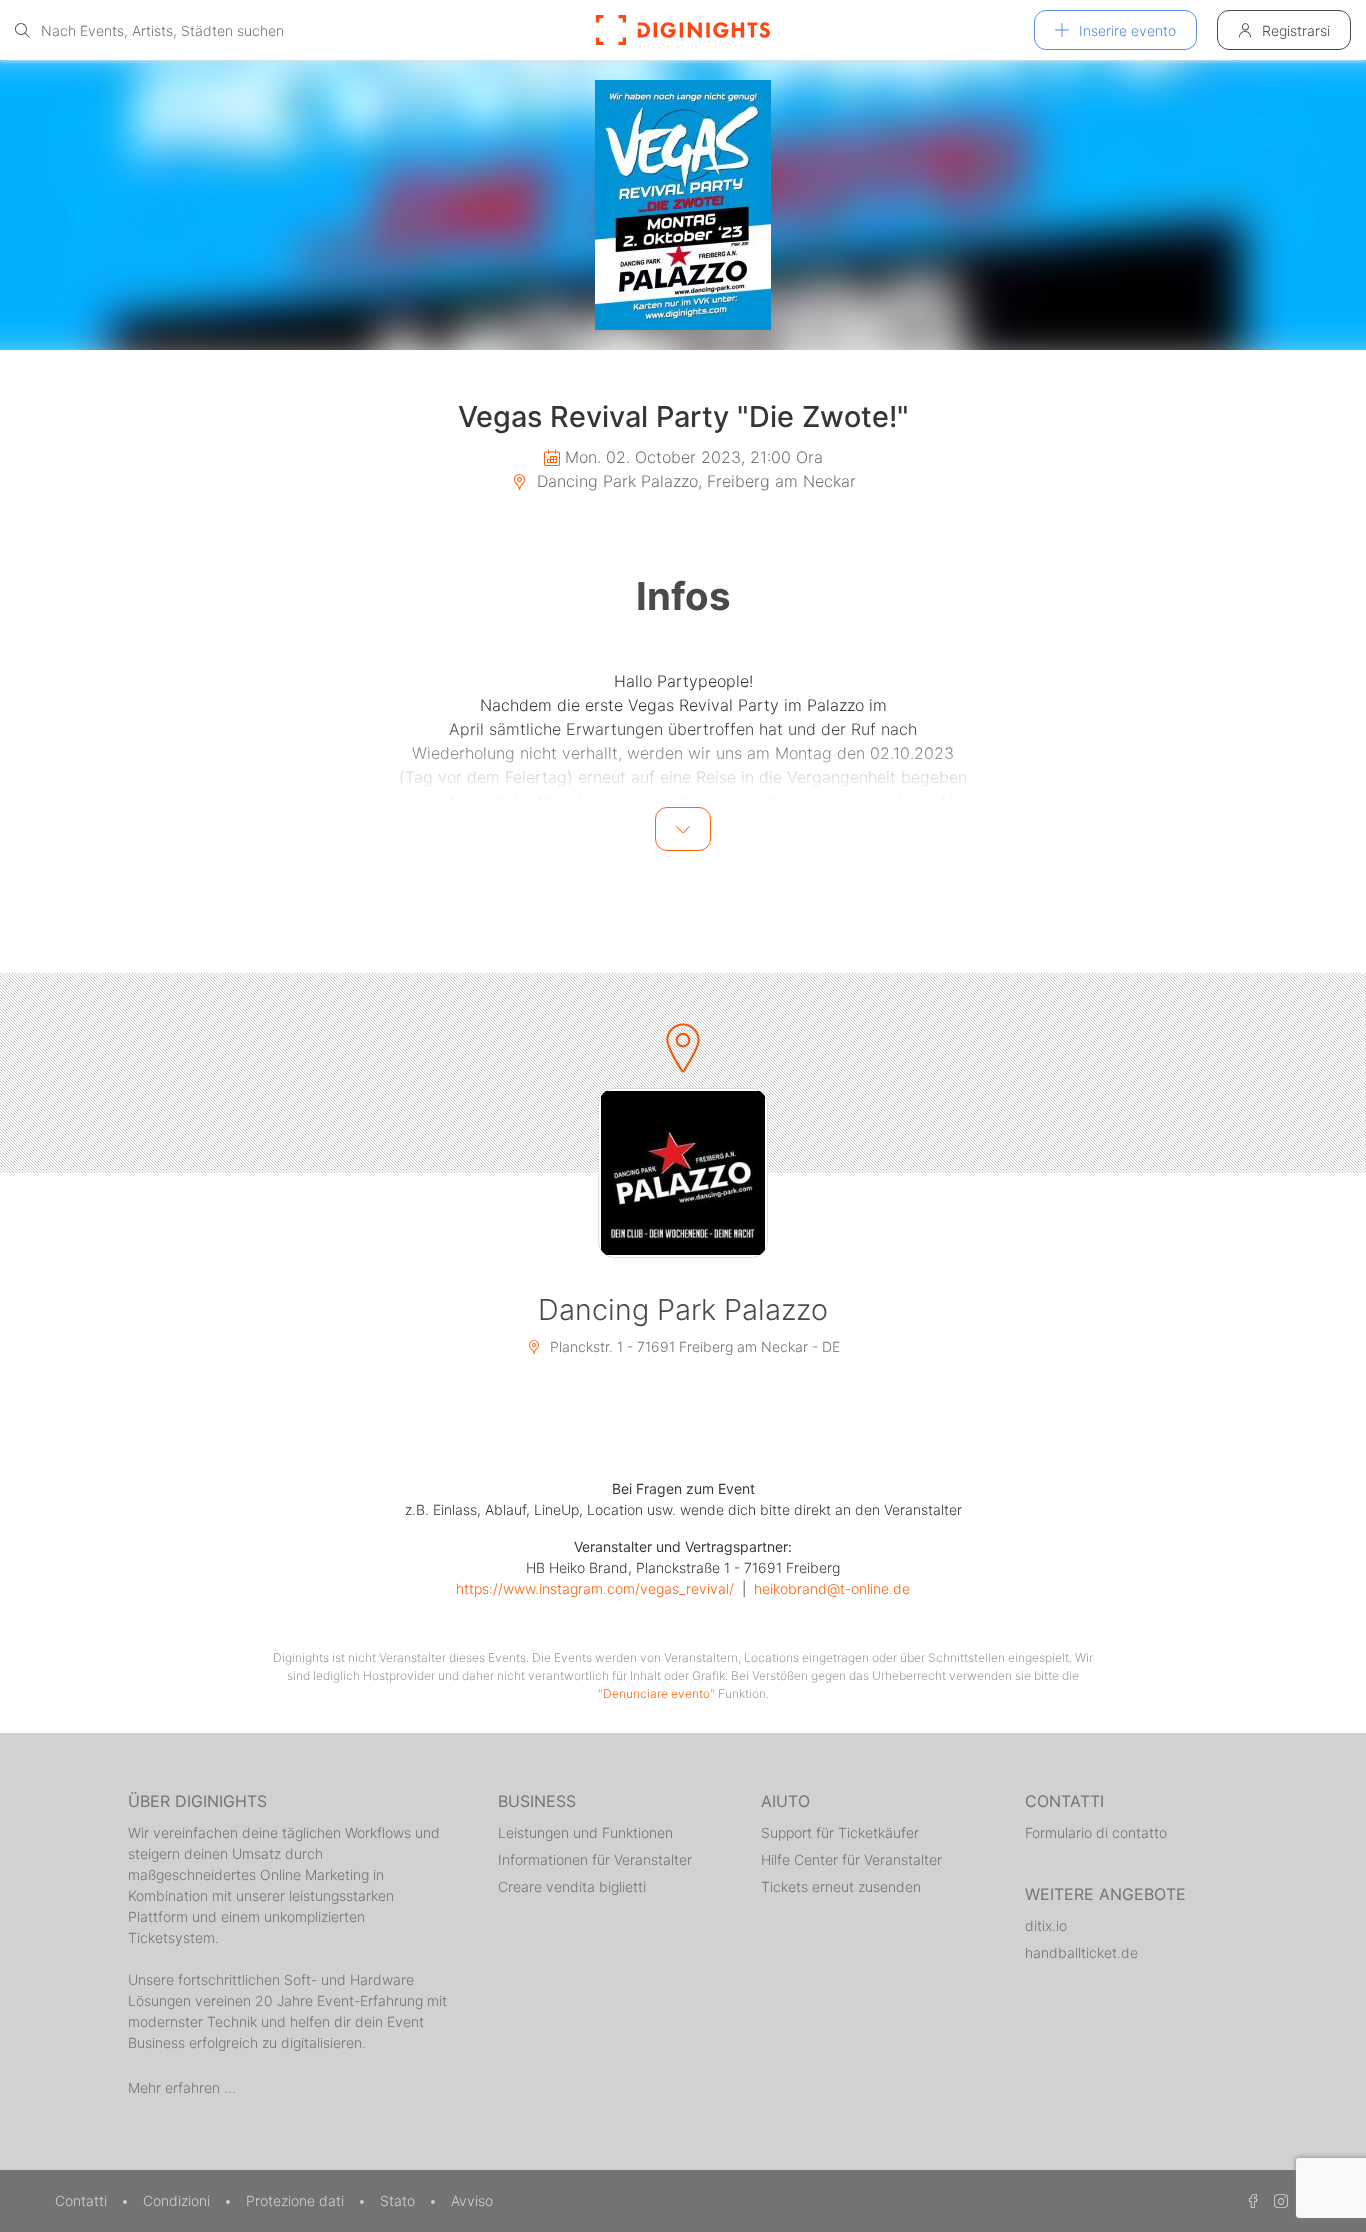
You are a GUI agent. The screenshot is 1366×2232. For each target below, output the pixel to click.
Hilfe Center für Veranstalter (851, 1859)
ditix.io (1046, 1925)
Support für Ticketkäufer (840, 1832)
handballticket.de (1081, 1952)
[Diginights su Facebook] (1250, 2200)
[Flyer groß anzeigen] (683, 205)
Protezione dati (297, 2200)
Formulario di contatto (1096, 1832)
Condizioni (178, 2200)
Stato (399, 2200)
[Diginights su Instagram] (1278, 2200)
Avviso (472, 2200)
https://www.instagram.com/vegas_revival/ (595, 1588)
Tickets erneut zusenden (841, 1886)
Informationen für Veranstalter (595, 1859)
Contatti (83, 2200)
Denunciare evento (656, 1693)
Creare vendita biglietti (572, 1886)
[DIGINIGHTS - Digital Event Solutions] (683, 30)
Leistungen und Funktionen (585, 1832)
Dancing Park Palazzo (683, 1309)
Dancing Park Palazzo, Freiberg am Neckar (694, 481)
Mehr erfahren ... (182, 2087)
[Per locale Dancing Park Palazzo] (683, 1173)
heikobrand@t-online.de (832, 1588)
